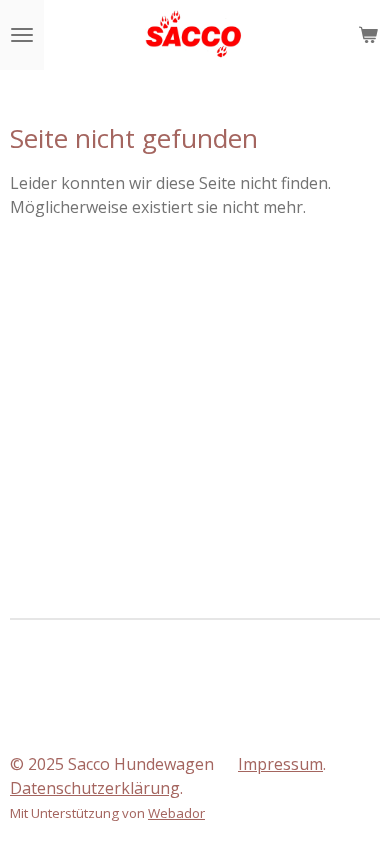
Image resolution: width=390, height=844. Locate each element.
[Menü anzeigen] (22, 35)
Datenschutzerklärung (95, 788)
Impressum (280, 764)
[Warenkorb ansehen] (368, 35)
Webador (176, 813)
